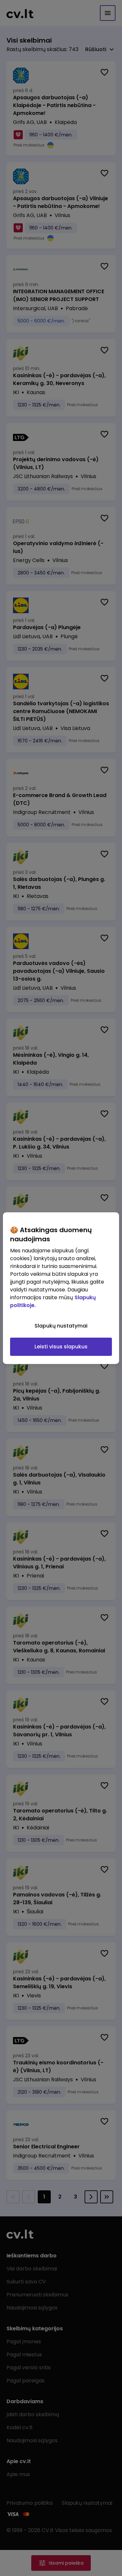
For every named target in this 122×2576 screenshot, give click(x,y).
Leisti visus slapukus (61, 1347)
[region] (61, 1288)
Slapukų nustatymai (61, 1326)
